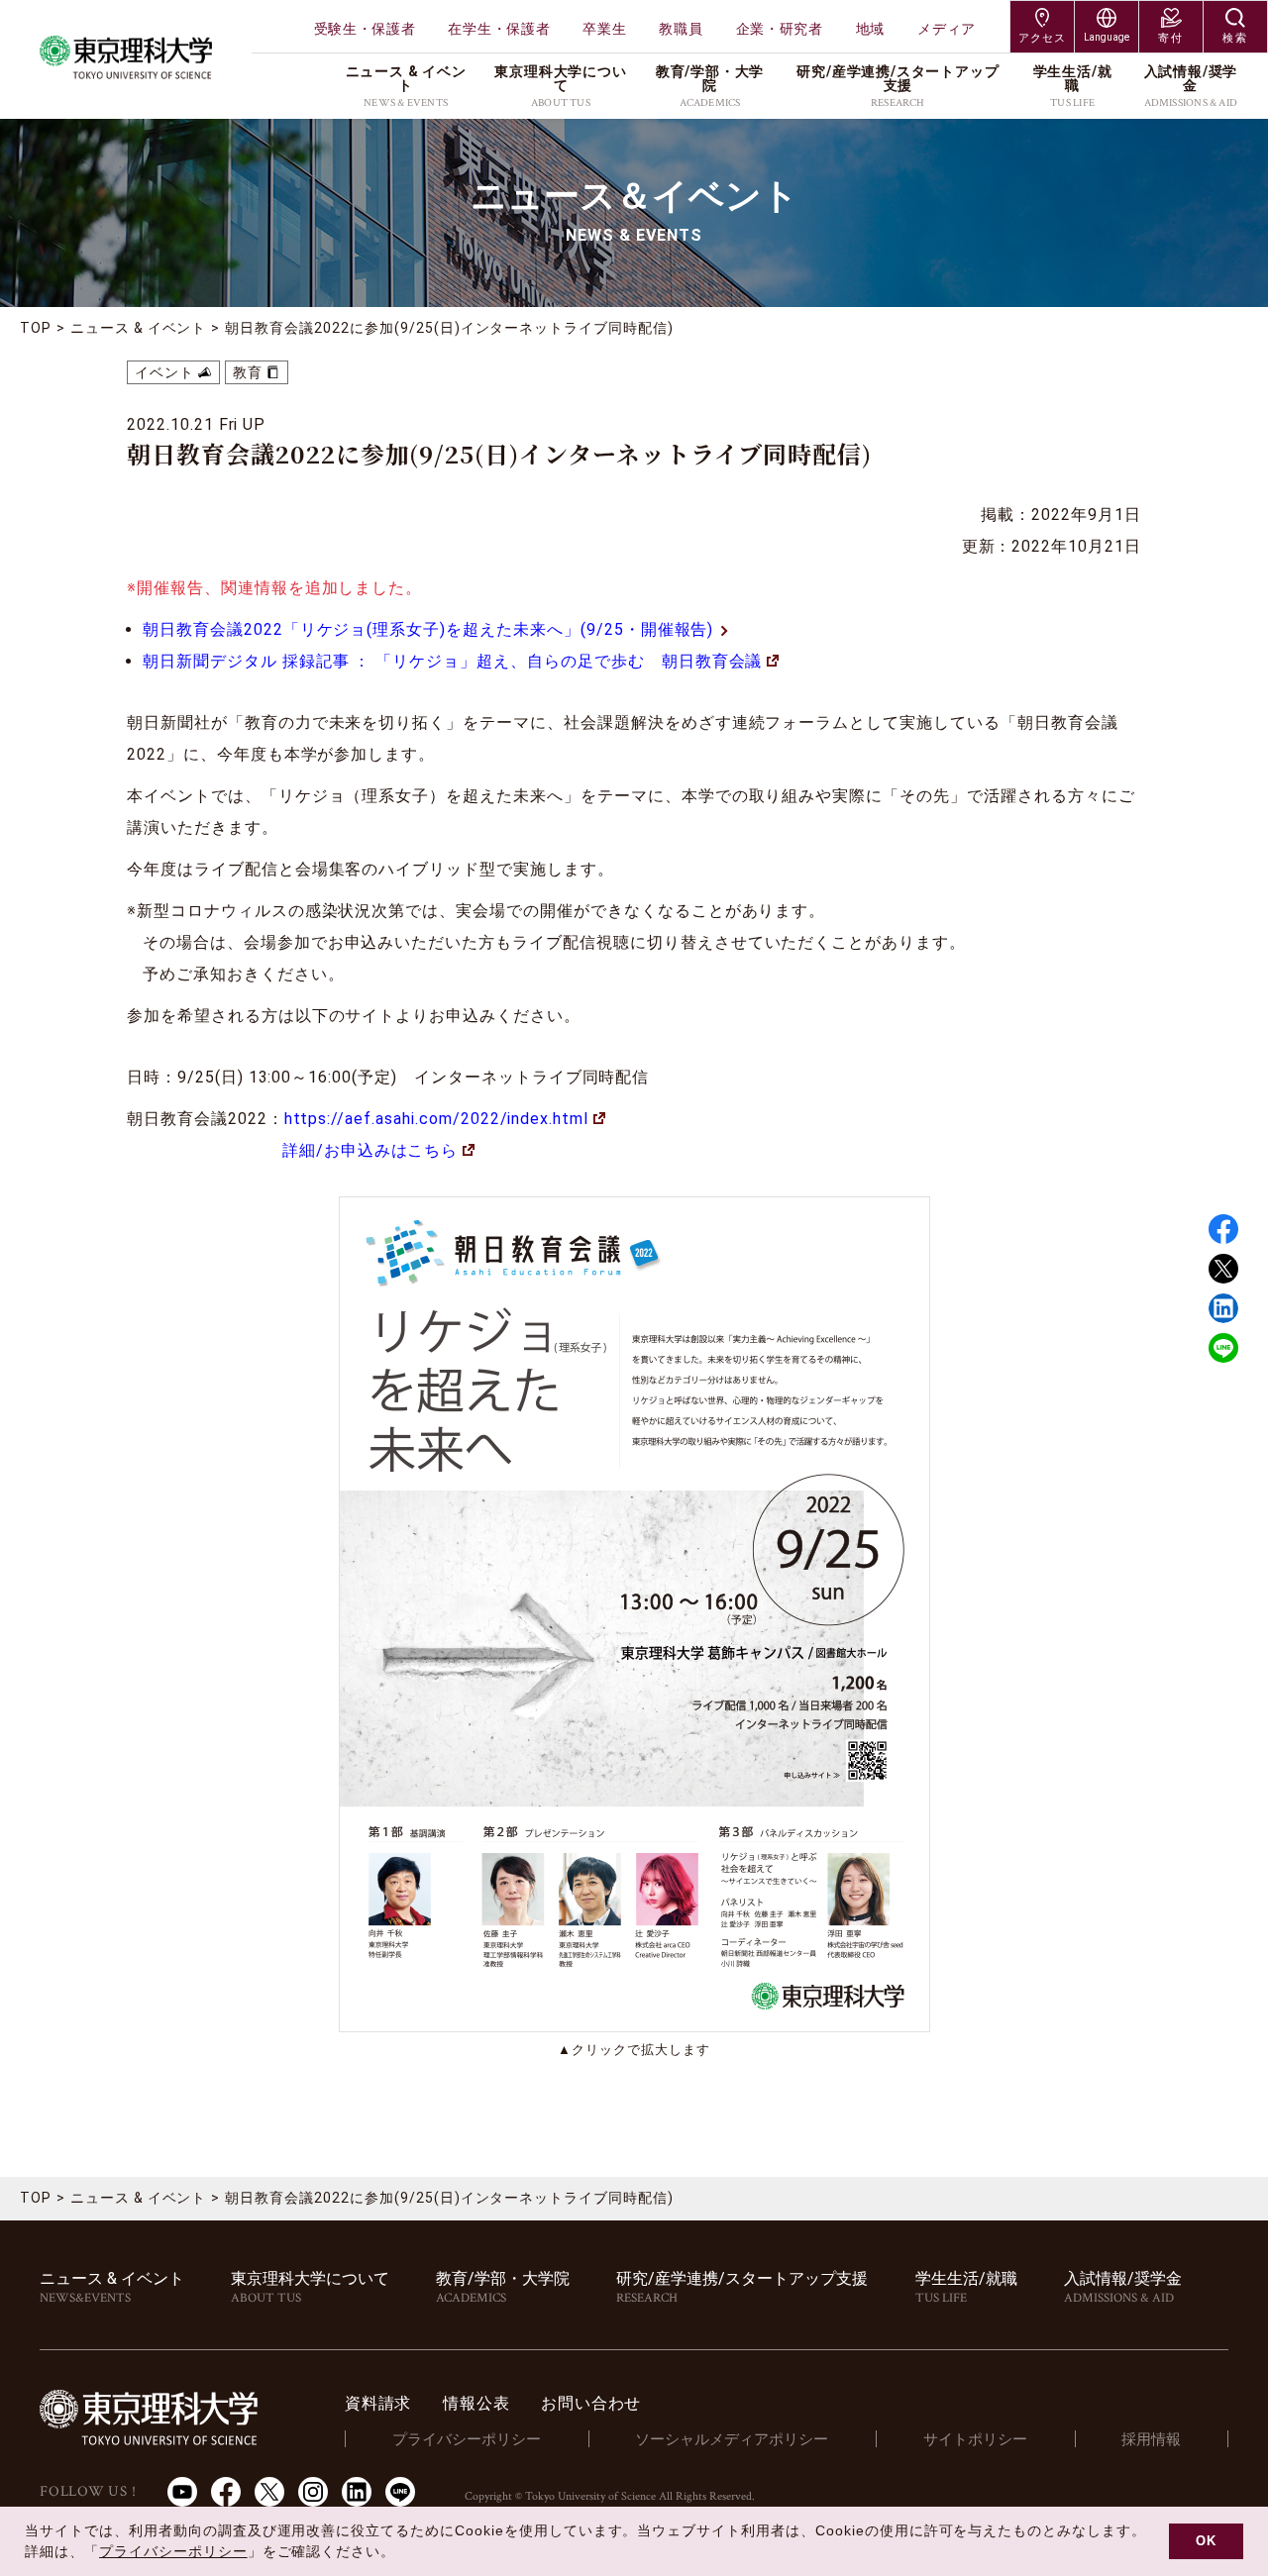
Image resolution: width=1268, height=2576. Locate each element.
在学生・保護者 (499, 29)
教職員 (681, 29)
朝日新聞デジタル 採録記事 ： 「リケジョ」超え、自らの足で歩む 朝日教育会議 (452, 661)
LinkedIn (357, 2492)
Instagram (313, 2492)
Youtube (182, 2492)
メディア (947, 29)
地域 (870, 29)
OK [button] (1206, 2541)
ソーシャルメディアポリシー (732, 2439)
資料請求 (378, 2403)
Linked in (1223, 1308)
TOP (36, 328)
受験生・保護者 (365, 29)
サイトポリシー (975, 2439)
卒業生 (604, 29)
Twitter (1223, 1269)
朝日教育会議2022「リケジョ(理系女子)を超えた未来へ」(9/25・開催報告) (428, 629)
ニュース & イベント (139, 328)
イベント (164, 372)
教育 (248, 372)
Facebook (1223, 1229)
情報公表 (476, 2403)
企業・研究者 (780, 29)
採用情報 (1151, 2439)
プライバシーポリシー (467, 2439)
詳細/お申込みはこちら (370, 1150)
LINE (1223, 1348)
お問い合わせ (591, 2403)
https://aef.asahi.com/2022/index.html (437, 1119)
